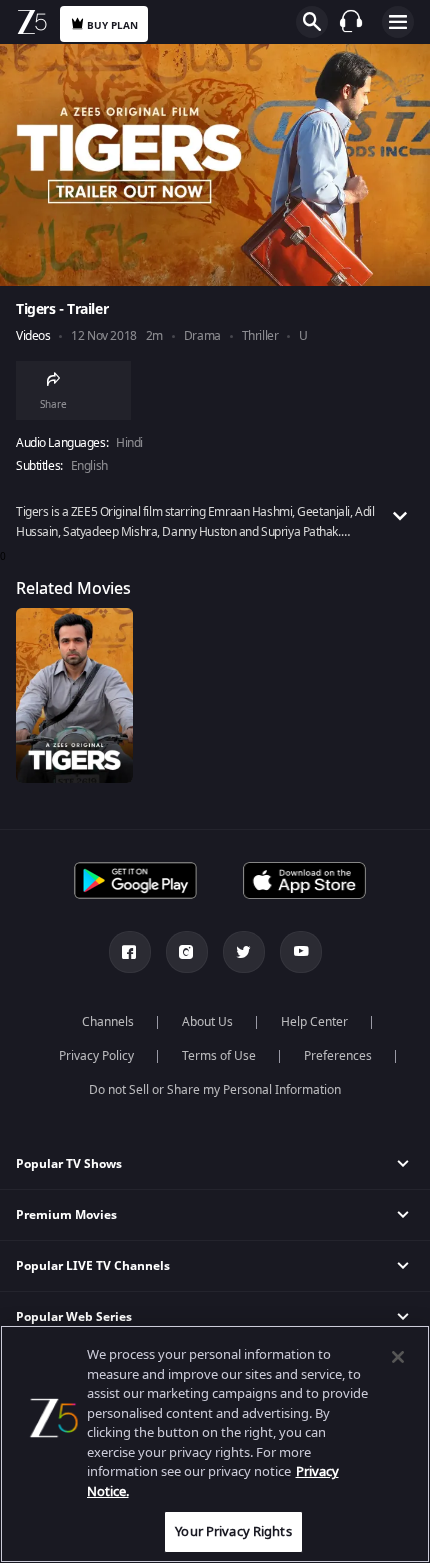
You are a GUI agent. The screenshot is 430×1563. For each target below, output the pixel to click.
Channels (108, 1022)
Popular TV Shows (69, 1164)
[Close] (398, 1357)
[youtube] (301, 952)
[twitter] (244, 952)
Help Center (314, 1022)
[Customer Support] (351, 21)
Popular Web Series (74, 1317)
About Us (207, 1022)
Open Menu (398, 22)
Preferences (338, 1056)
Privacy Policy (96, 1056)
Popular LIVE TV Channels (93, 1266)
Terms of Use (219, 1056)
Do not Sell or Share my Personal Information (215, 1090)
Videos (33, 336)
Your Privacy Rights (233, 1531)
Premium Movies (66, 1215)
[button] (215, 1164)
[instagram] (187, 952)
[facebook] (130, 952)
